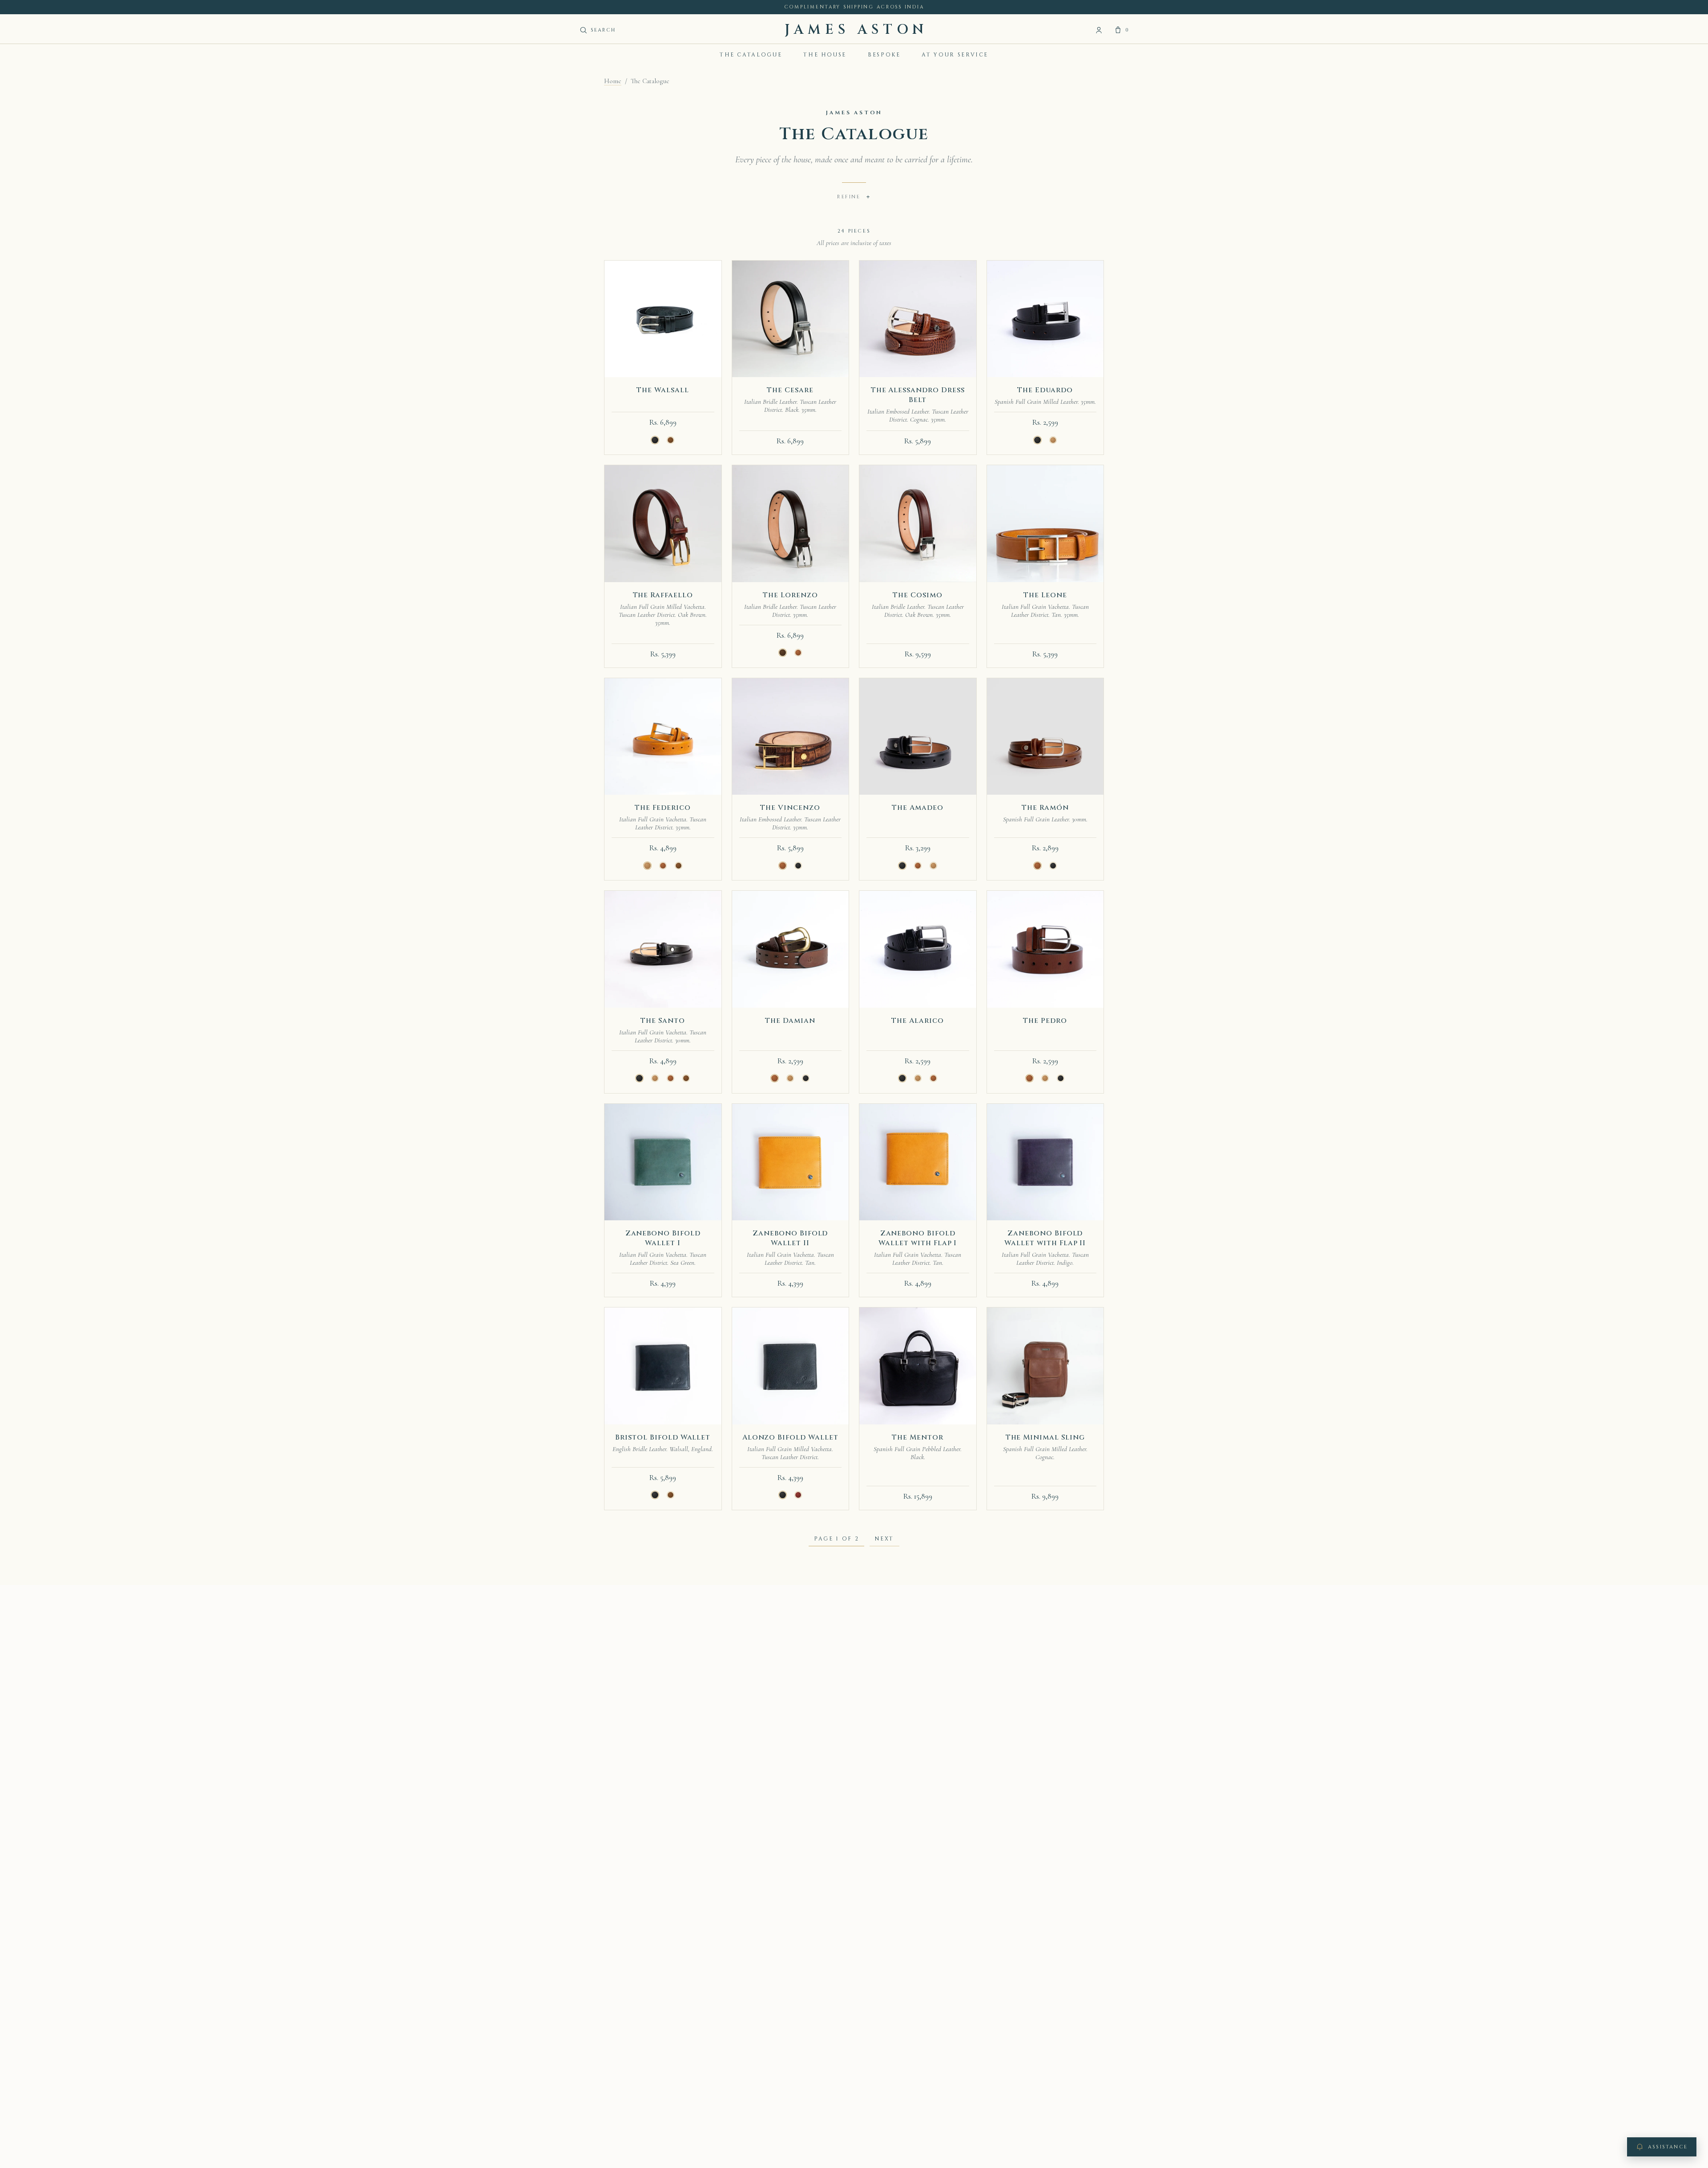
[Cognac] (798, 653)
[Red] (798, 1495)
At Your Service (955, 55)
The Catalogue (751, 55)
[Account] (1099, 30)
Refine (854, 197)
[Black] (655, 440)
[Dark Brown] (782, 653)
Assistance (1668, 2147)
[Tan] (1053, 440)
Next (884, 1539)
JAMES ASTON (856, 30)
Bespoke (884, 55)
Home (613, 81)
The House (825, 55)
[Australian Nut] (671, 440)
